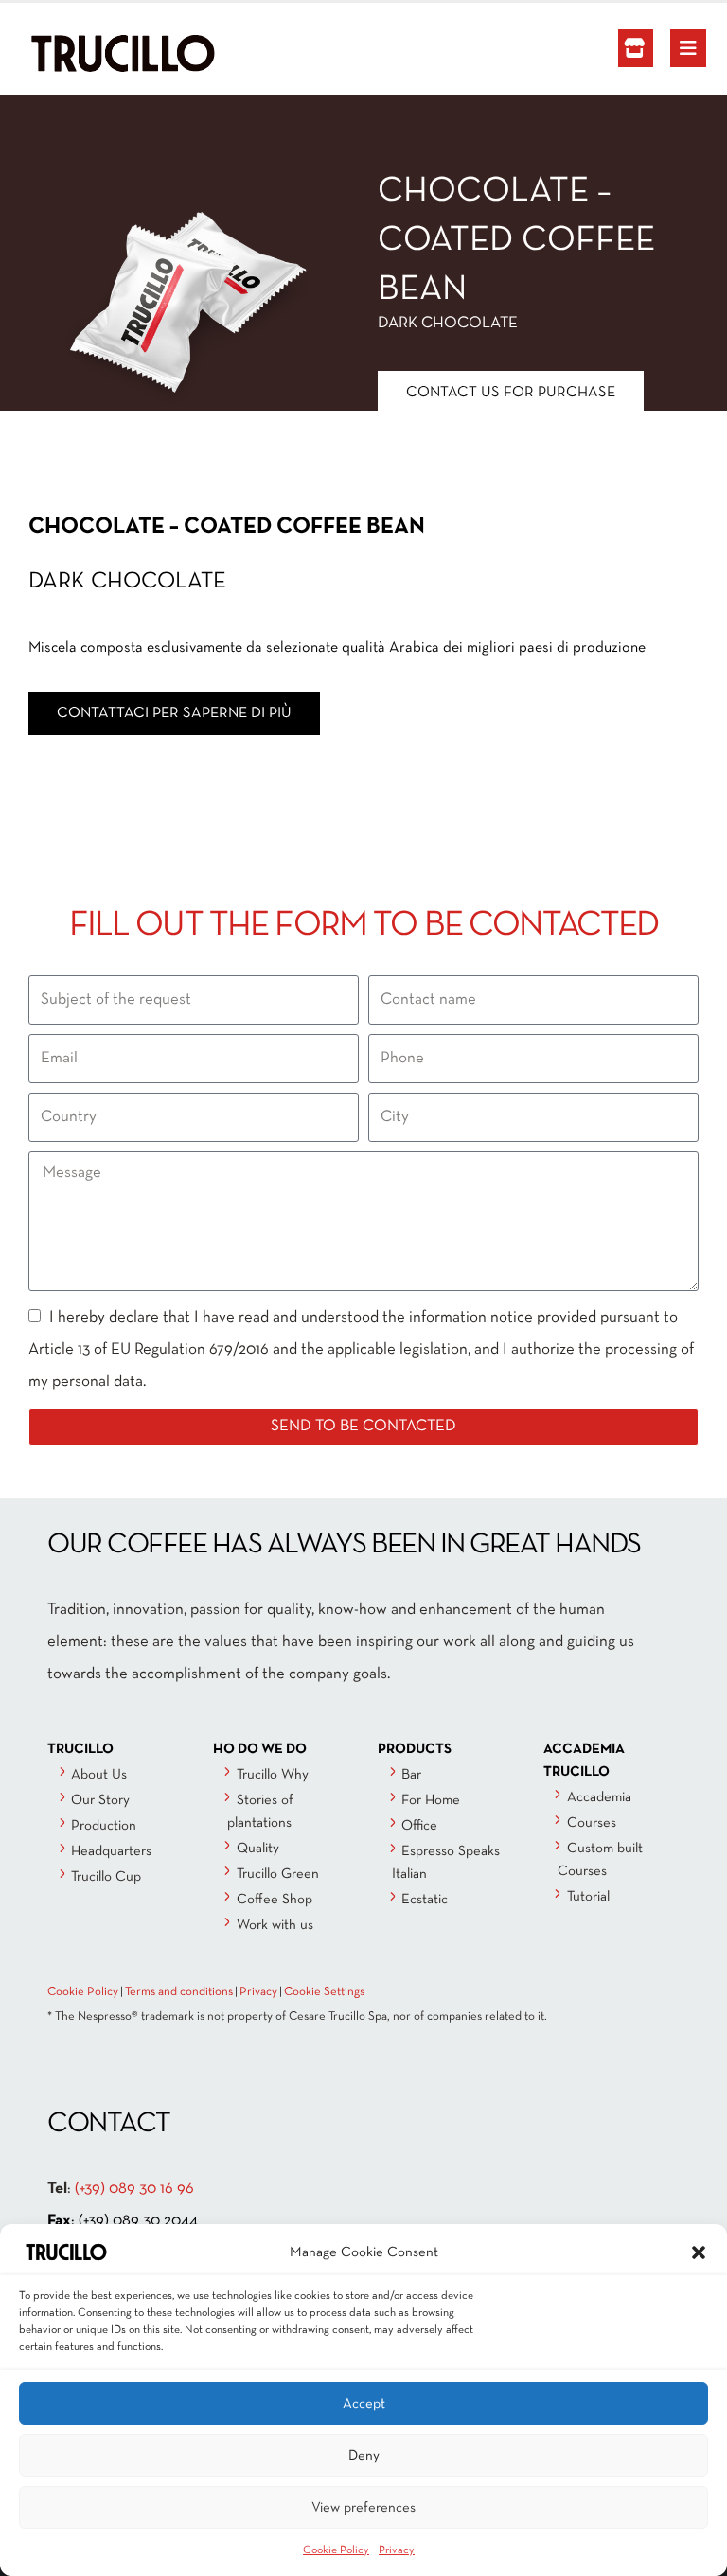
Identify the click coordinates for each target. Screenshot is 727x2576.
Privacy (397, 2550)
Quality (258, 1849)
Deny (364, 2456)
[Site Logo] (80, 53)
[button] (699, 2252)
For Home (431, 1800)
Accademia (599, 1797)
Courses (592, 1823)
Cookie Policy (336, 2550)
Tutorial (588, 1897)
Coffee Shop (275, 1900)
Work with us (275, 1925)
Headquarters (111, 1851)
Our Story (100, 1800)
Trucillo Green (278, 1874)
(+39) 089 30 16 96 (134, 2189)
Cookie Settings (324, 1992)
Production (104, 1826)
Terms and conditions (179, 1992)
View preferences (363, 2508)
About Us (99, 1775)
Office (419, 1826)
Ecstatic (425, 1900)
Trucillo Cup (106, 1877)
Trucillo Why (273, 1775)
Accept (364, 2404)
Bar (411, 1775)
